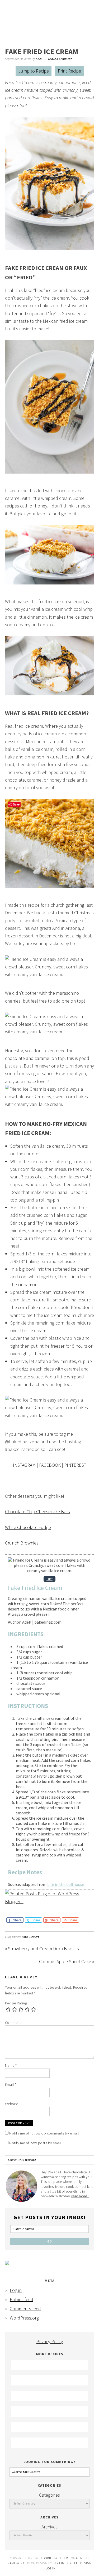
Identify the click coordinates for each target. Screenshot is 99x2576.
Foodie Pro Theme (56, 2558)
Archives (49, 2527)
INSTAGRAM (24, 1465)
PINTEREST (75, 1465)
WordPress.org (24, 2318)
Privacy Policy (50, 2341)
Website (12, 2104)
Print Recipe (69, 71)
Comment (13, 2023)
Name (11, 2065)
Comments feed (25, 2309)
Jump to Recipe (34, 71)
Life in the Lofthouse (66, 1884)
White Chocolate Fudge (28, 1527)
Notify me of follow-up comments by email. (44, 2133)
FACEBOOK (50, 1465)
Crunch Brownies (22, 1543)
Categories (49, 2495)
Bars (25, 1937)
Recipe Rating (16, 2003)
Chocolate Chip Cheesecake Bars (37, 1512)
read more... (80, 2196)
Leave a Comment (60, 59)
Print (49, 1579)
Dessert (34, 1937)
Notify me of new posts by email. (36, 2143)
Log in (16, 2290)
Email (11, 2085)
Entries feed (22, 2299)
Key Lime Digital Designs (73, 2563)
